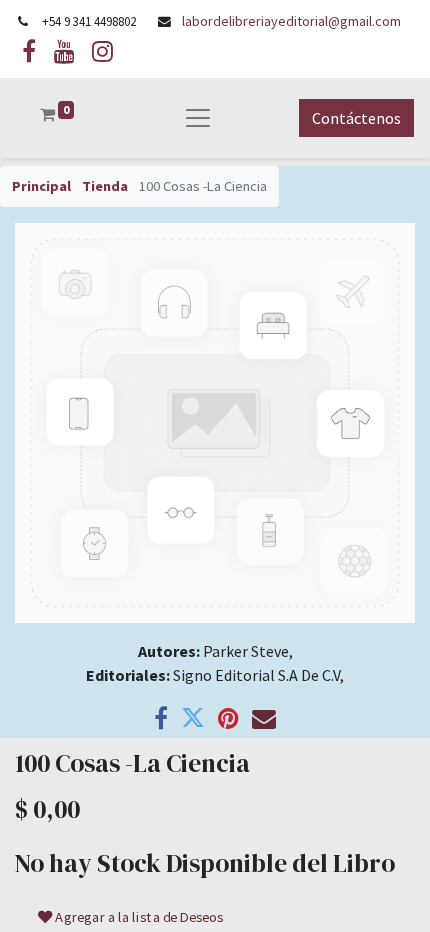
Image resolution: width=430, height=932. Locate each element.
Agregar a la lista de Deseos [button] (138, 917)
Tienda (105, 186)
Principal (41, 186)
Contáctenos (356, 118)
